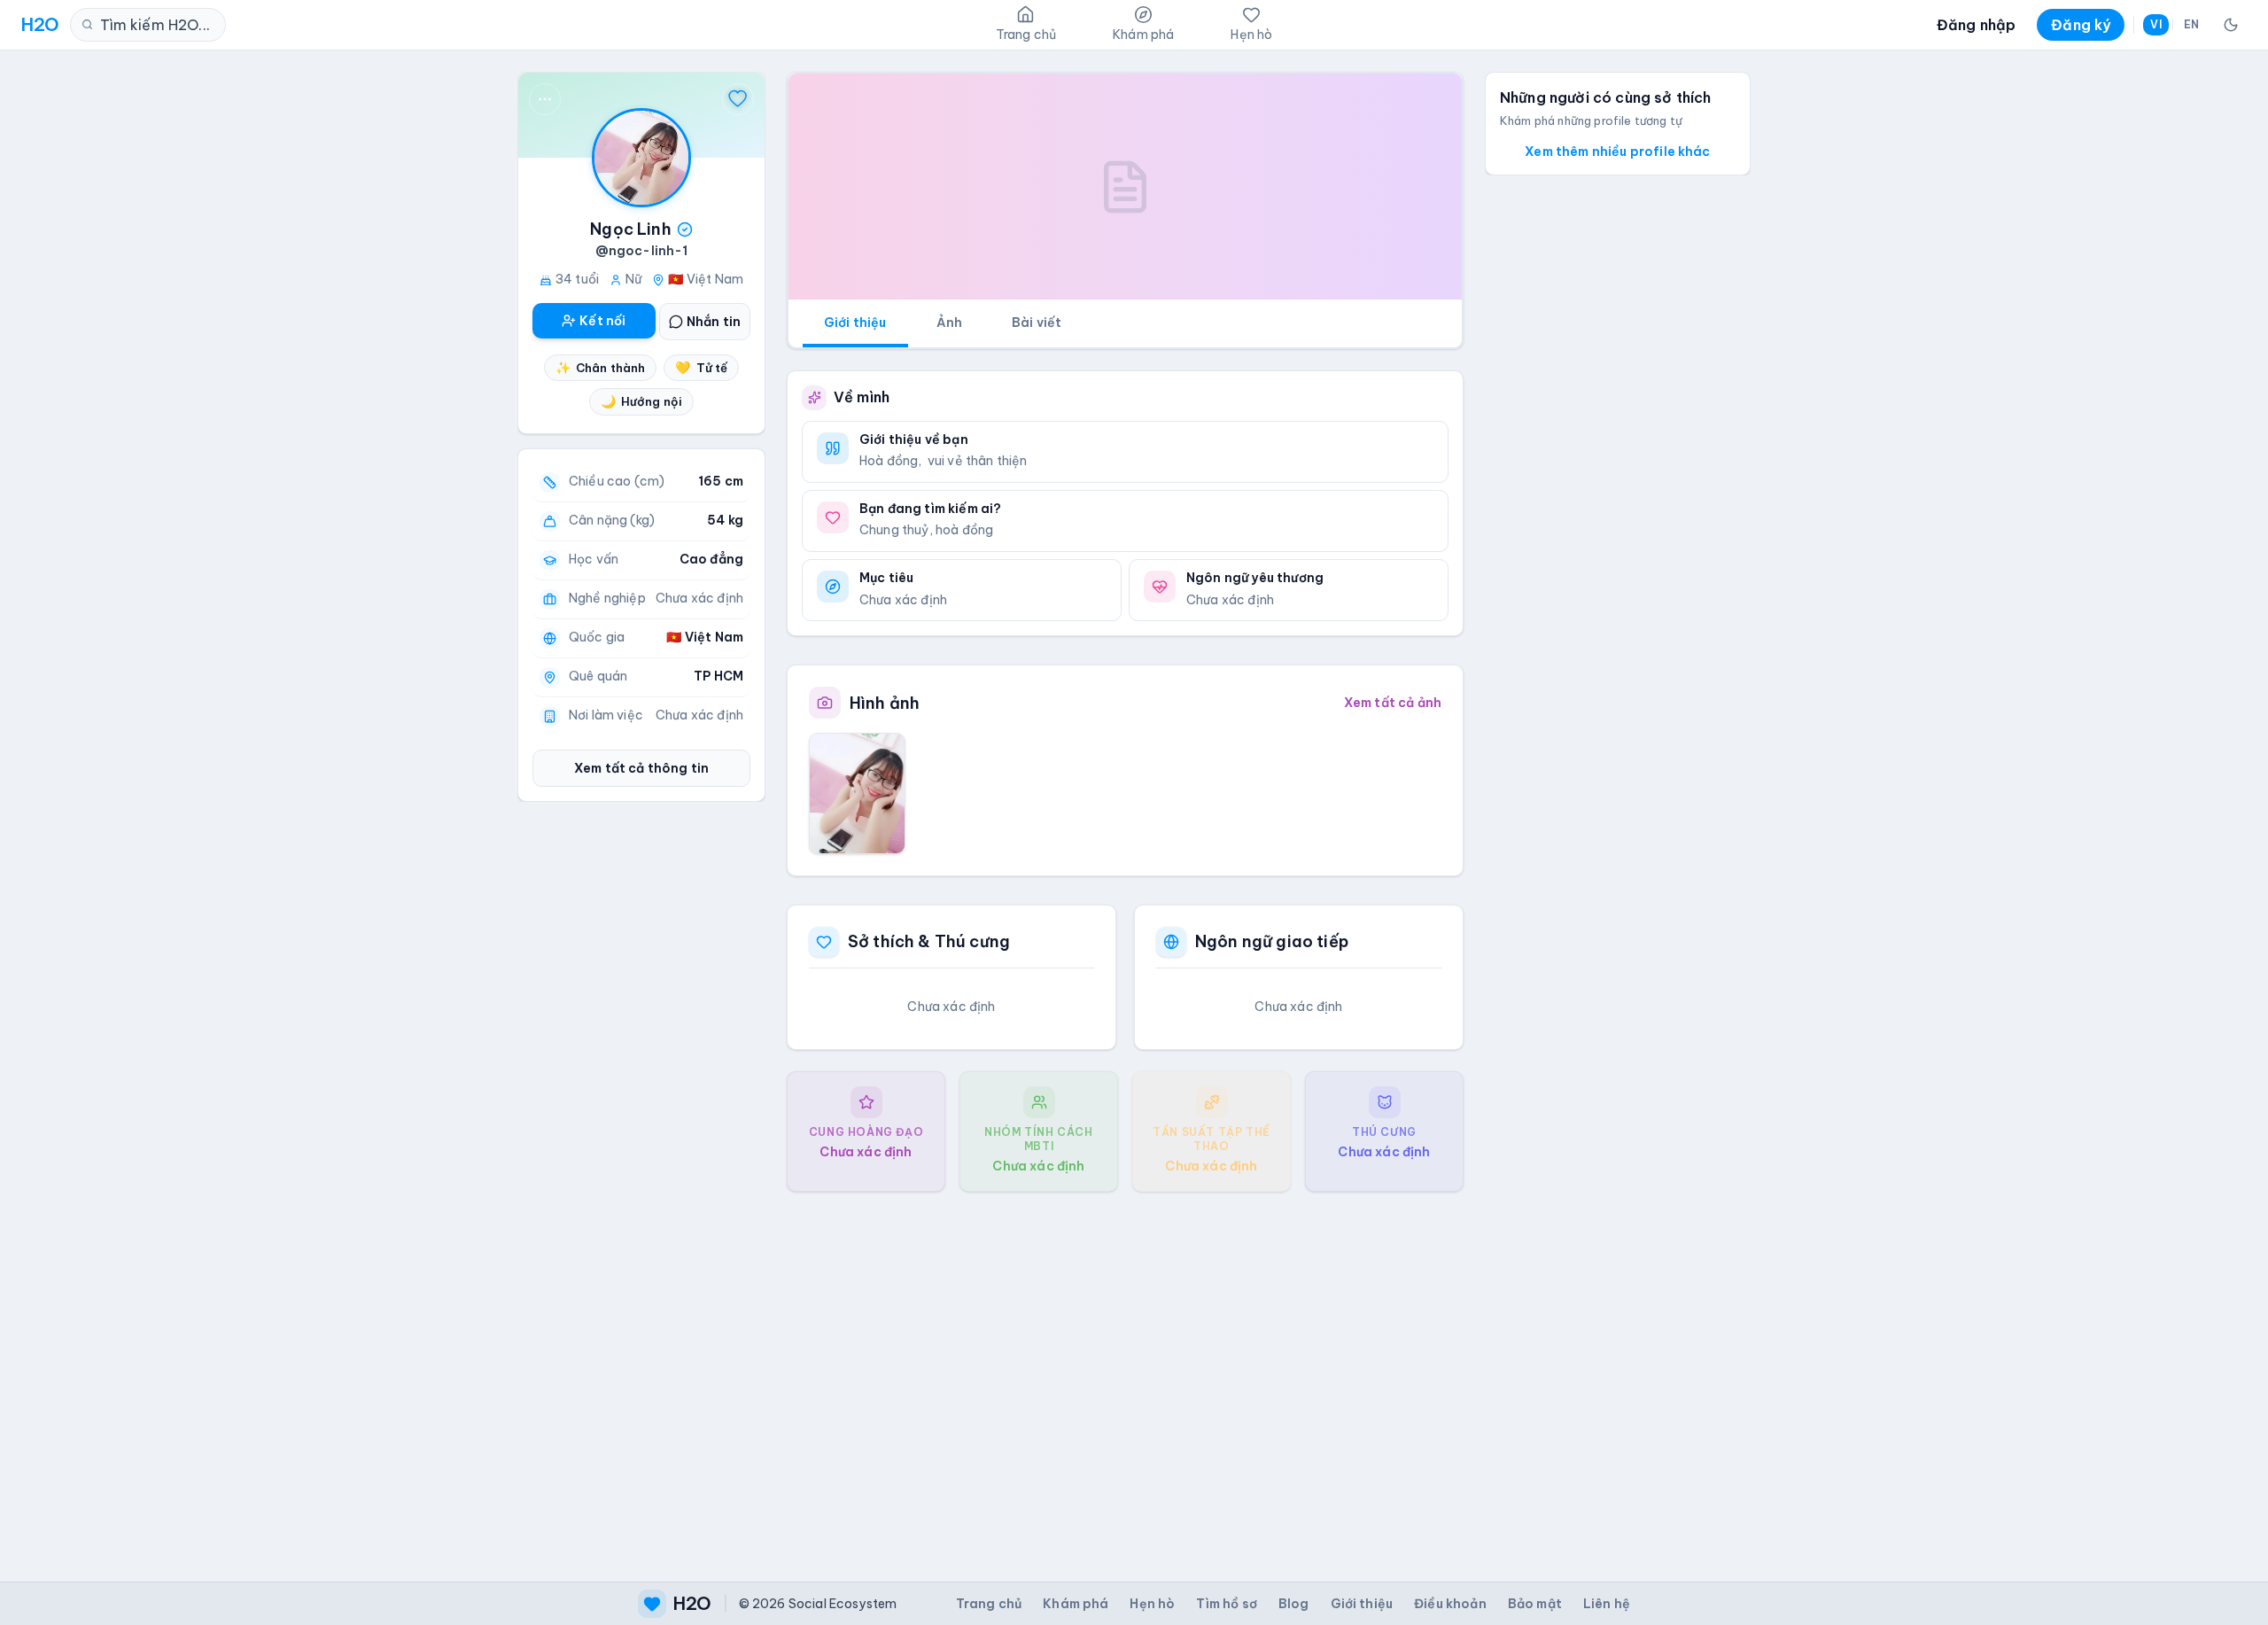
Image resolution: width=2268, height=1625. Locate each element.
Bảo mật (1535, 1604)
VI (2155, 24)
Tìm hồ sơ (1226, 1604)
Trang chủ (989, 1604)
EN (2191, 24)
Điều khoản (1450, 1604)
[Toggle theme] (2231, 25)
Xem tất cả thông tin (641, 768)
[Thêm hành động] (545, 99)
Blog (1294, 1604)
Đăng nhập (1976, 25)
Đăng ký (2081, 25)
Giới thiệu (855, 323)
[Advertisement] (1125, 1372)
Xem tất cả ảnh (1393, 703)
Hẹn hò (1152, 1604)
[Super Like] (738, 99)
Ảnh (949, 323)
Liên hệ (1607, 1604)
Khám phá (1076, 1604)
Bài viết (1037, 323)
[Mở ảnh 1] (857, 793)
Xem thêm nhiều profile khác (1617, 152)
